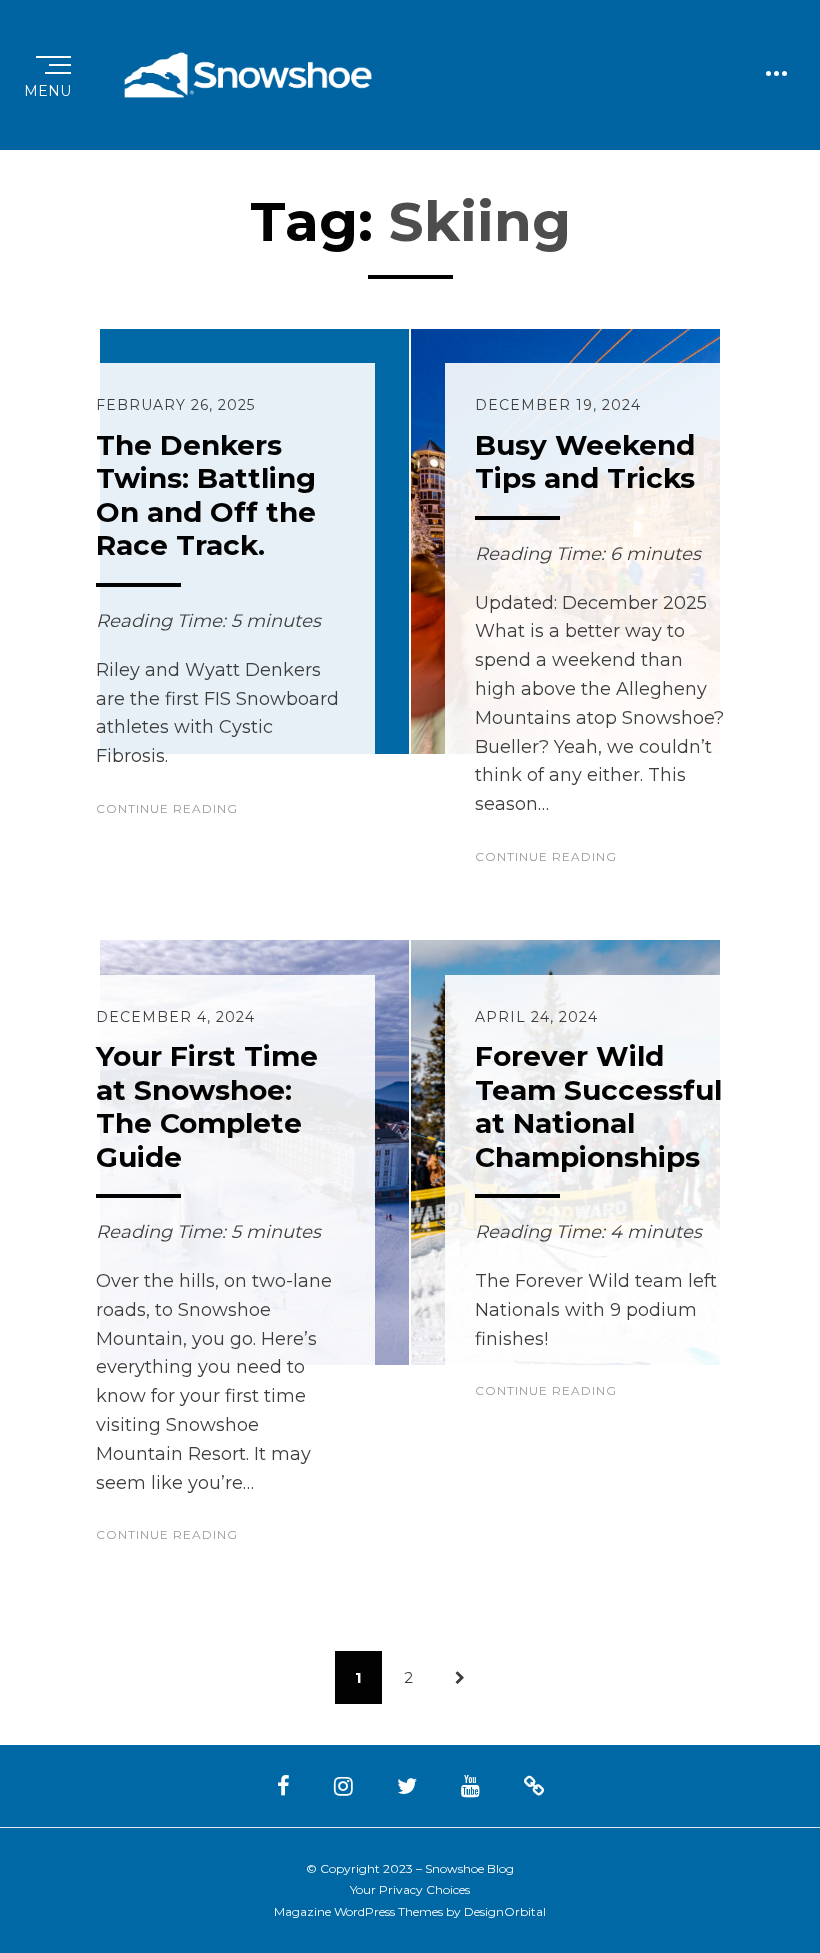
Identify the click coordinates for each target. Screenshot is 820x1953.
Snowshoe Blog (469, 1868)
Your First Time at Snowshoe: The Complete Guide (207, 1106)
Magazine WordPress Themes (358, 1911)
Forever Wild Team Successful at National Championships (598, 1106)
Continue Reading (167, 808)
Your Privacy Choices (410, 1889)
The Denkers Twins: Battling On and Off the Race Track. (206, 495)
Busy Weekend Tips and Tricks (585, 462)
